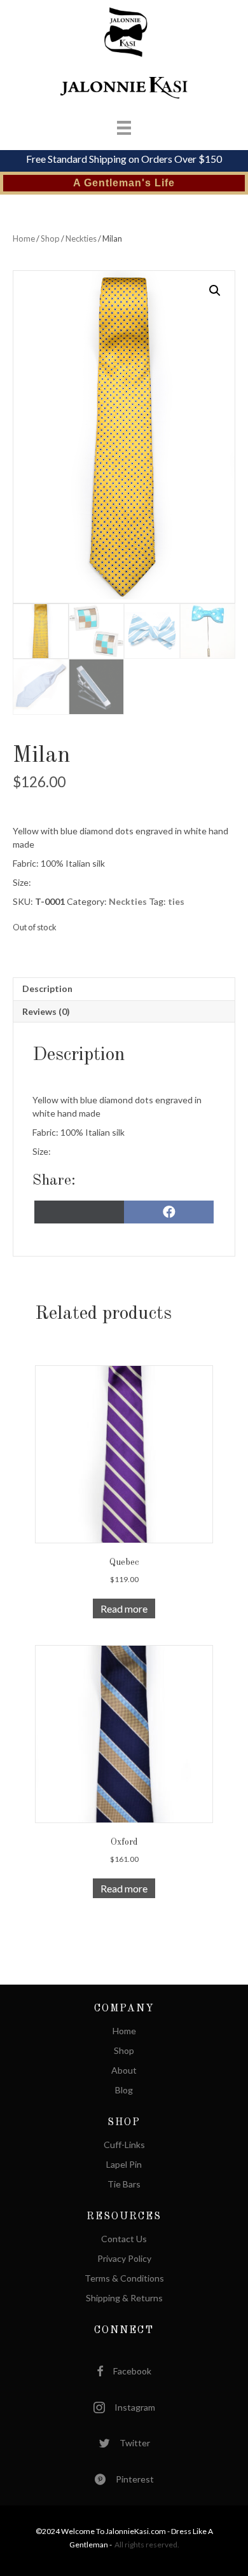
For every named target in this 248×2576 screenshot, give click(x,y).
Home (24, 238)
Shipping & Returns (124, 2298)
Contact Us (124, 2239)
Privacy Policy (124, 2259)
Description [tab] (47, 988)
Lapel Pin (124, 2165)
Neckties (81, 238)
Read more (124, 1608)
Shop (50, 238)
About (124, 2071)
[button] (215, 291)
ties (176, 901)
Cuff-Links (124, 2145)
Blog (124, 2090)
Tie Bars (124, 2185)
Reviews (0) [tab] (46, 1011)
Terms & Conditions (124, 2279)
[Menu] (111, 127)
